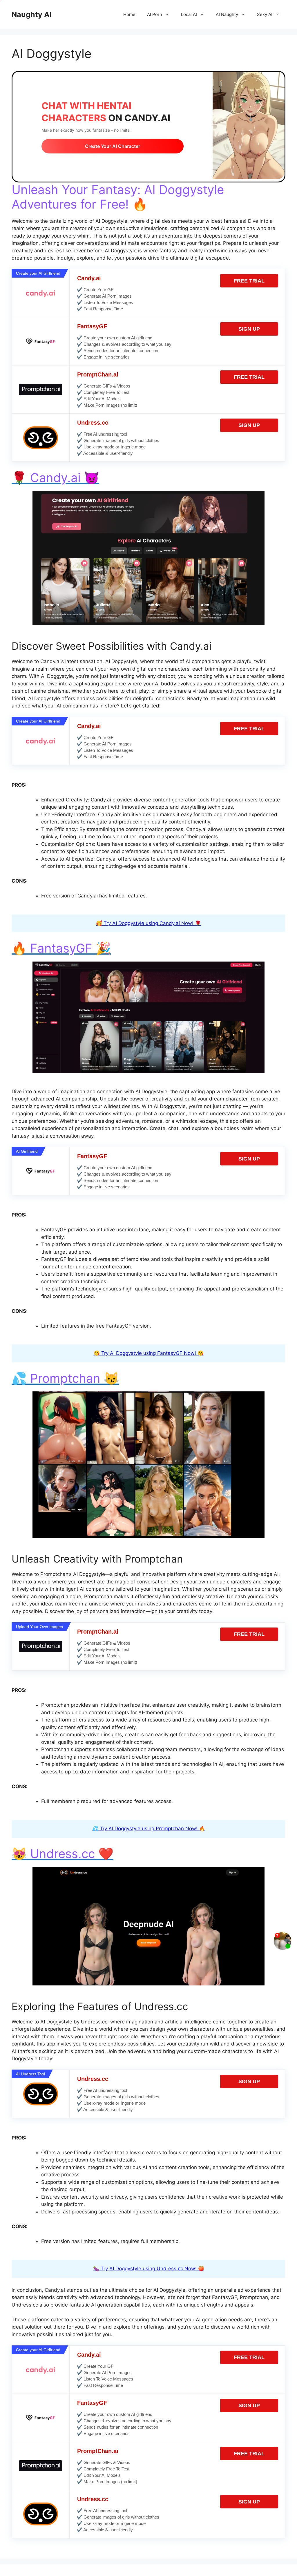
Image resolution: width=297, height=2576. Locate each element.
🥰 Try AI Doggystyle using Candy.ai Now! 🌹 (148, 923)
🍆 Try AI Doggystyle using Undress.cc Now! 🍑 (149, 2269)
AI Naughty (227, 14)
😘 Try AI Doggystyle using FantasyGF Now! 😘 (149, 1353)
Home (129, 14)
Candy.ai (89, 278)
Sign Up (249, 329)
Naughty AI (32, 15)
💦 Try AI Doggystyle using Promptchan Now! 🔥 (149, 1829)
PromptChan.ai (98, 374)
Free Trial (249, 281)
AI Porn (155, 14)
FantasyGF (92, 326)
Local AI (189, 14)
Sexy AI (265, 14)
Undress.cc (93, 423)
